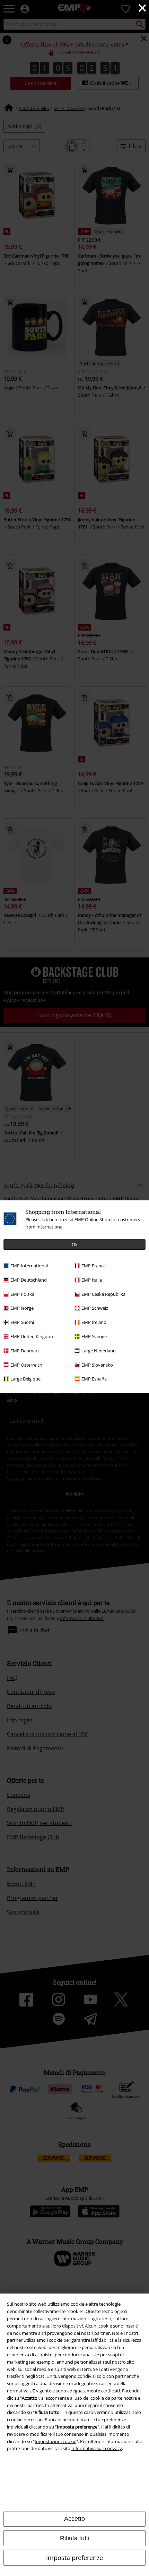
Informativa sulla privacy (97, 2448)
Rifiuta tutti (75, 2538)
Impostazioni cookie (55, 2441)
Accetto (74, 2519)
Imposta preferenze (74, 2558)
